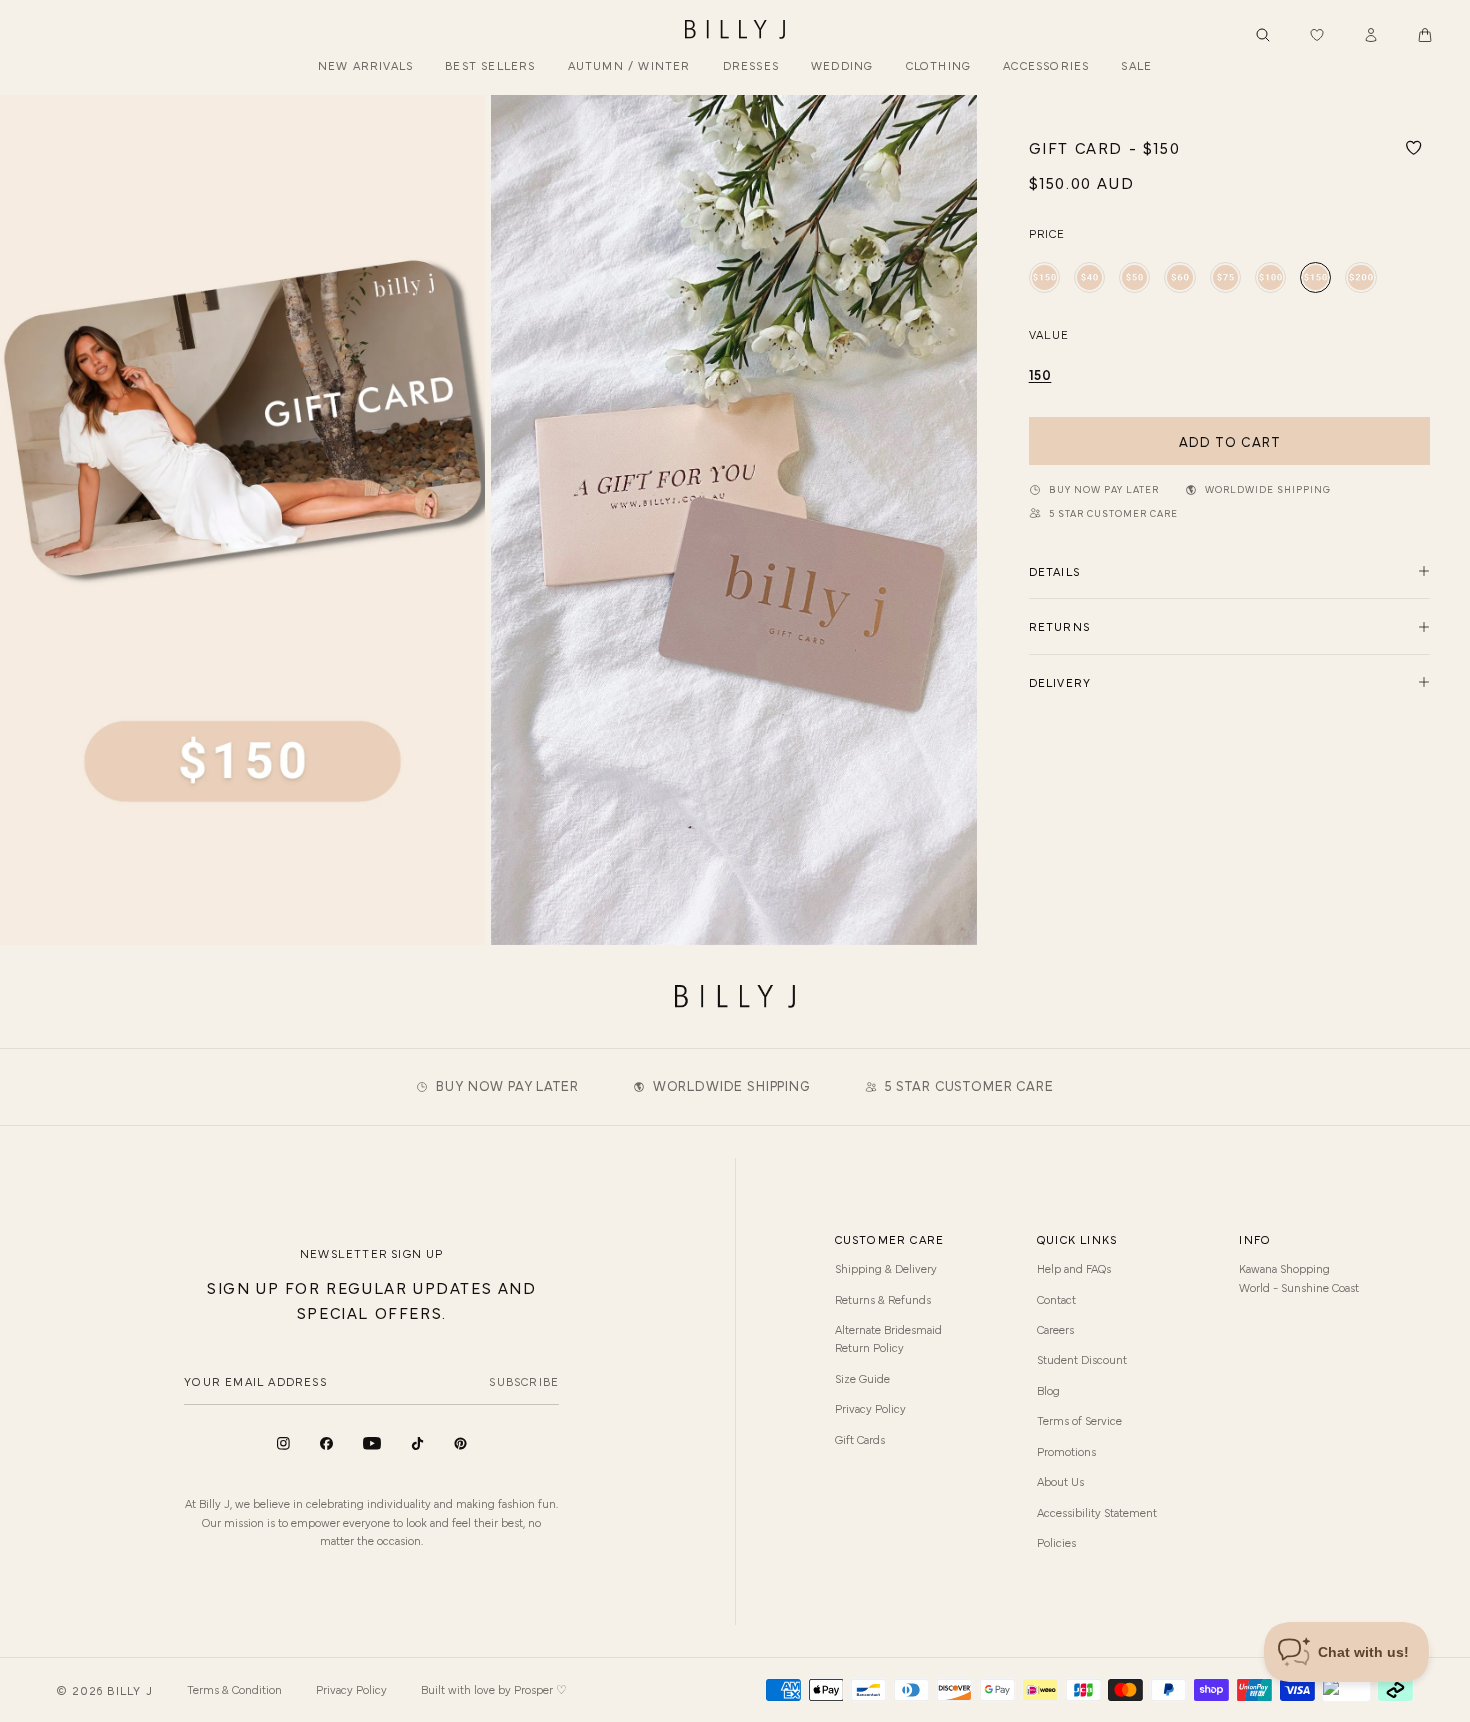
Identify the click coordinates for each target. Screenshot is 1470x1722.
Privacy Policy (870, 1408)
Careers (1055, 1329)
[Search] (1263, 35)
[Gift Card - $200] (1360, 277)
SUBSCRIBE (524, 1381)
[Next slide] (954, 520)
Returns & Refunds (883, 1299)
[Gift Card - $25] (1044, 277)
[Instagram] (283, 1443)
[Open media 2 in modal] (733, 519)
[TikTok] (417, 1443)
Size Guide (862, 1378)
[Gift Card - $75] (1225, 277)
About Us (1060, 1481)
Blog (1048, 1390)
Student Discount (1082, 1359)
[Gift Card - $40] (1089, 277)
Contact (1056, 1299)
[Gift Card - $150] (1315, 277)
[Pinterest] (460, 1443)
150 (1040, 374)
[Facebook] (326, 1443)
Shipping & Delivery (886, 1268)
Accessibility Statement (1097, 1512)
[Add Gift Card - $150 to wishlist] (1414, 148)
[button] (1425, 35)
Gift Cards (860, 1439)
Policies (1056, 1542)
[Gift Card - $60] (1179, 277)
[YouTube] (372, 1443)
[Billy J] (735, 30)
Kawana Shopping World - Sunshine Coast (1299, 1277)
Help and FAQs (1074, 1268)
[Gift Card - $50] (1134, 277)
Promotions (1066, 1451)
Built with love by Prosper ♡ (494, 1689)
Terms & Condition (234, 1689)
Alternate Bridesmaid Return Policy (888, 1338)
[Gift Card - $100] (1270, 277)
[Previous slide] (23, 520)
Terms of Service (1079, 1420)
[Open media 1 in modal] (242, 519)
